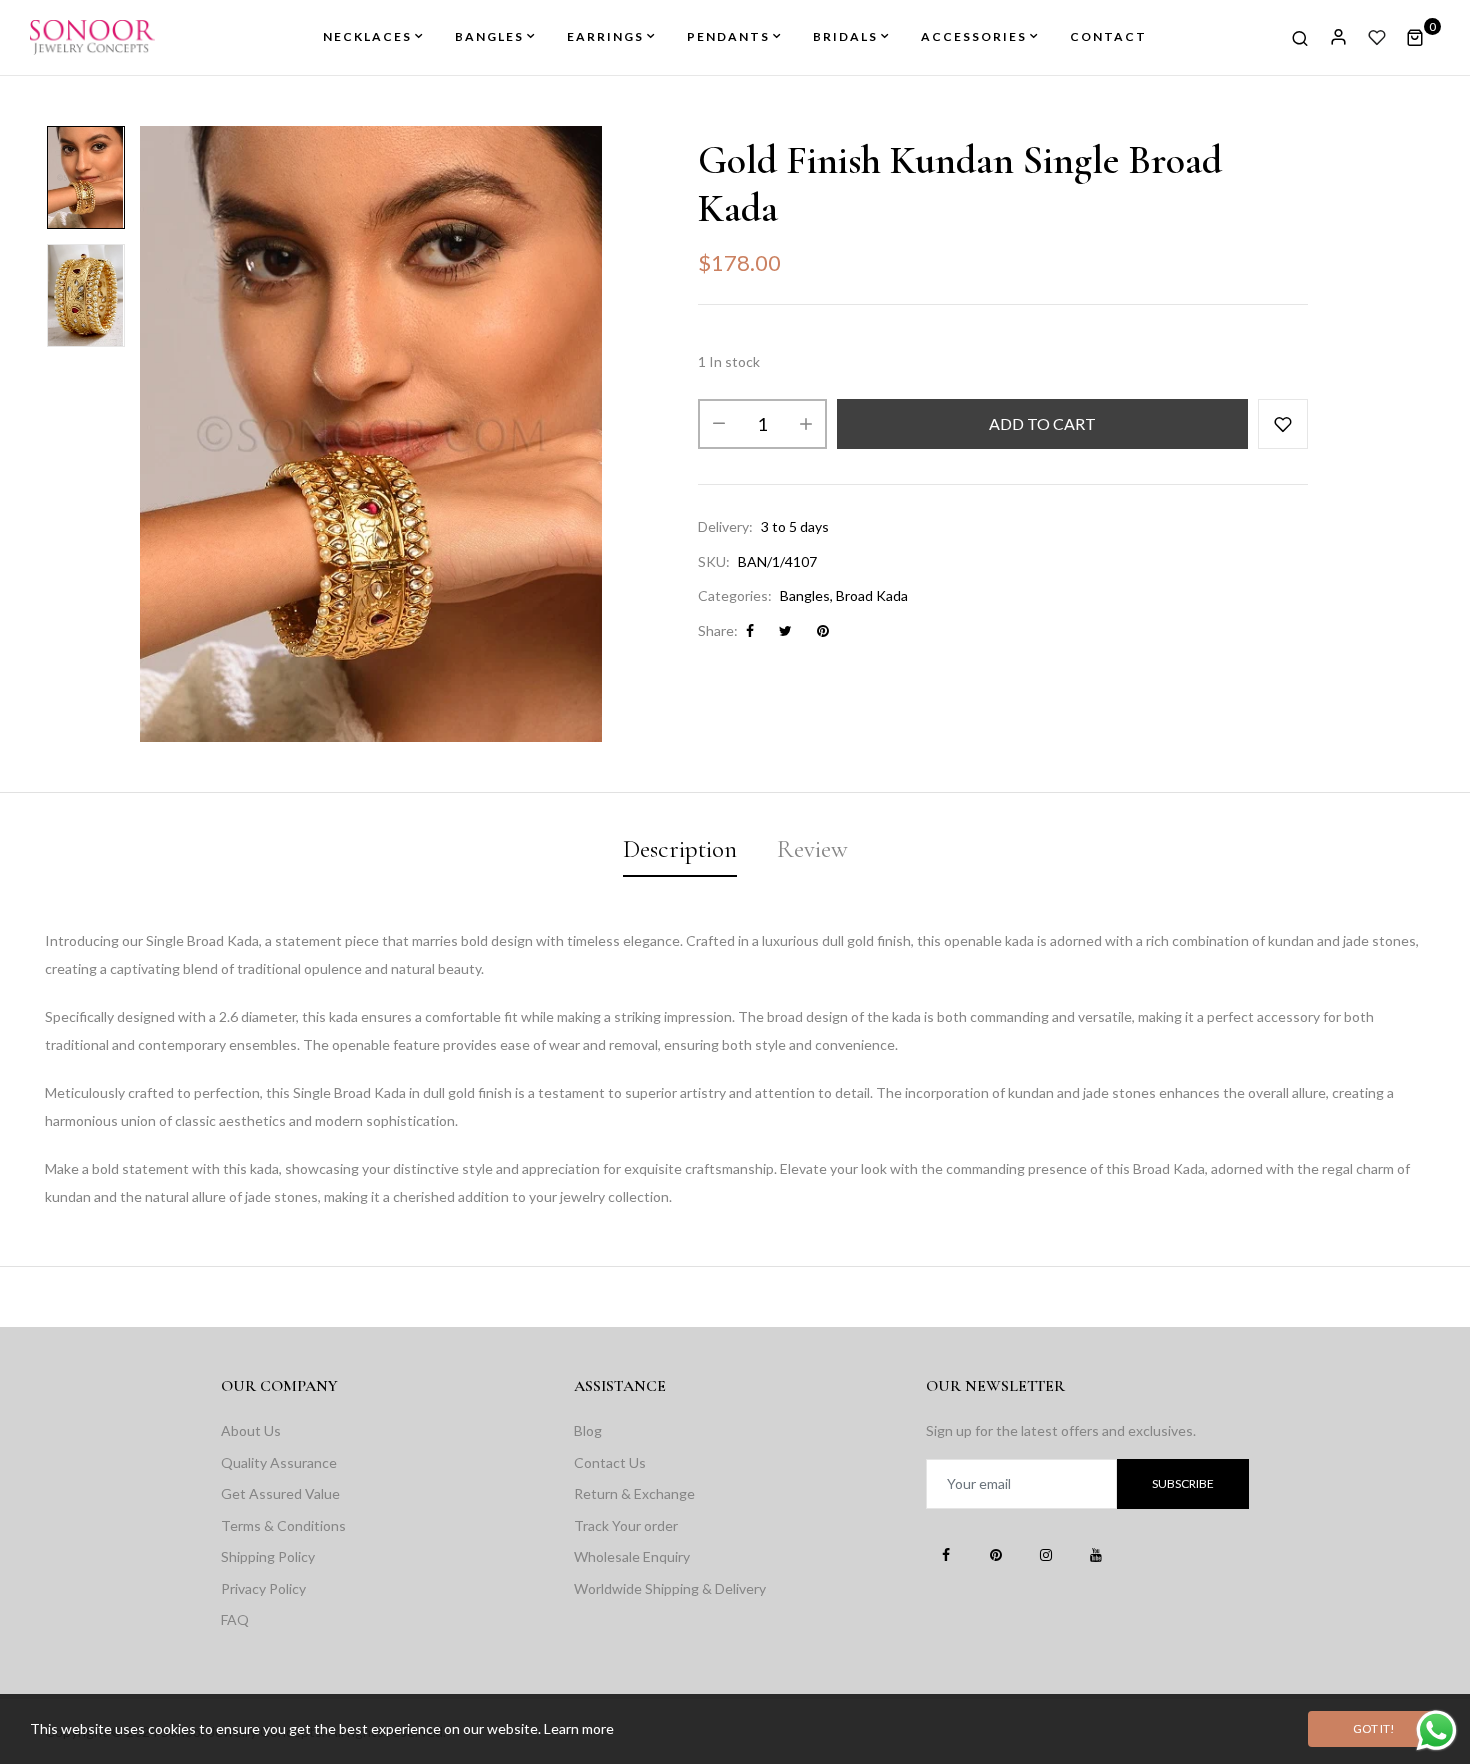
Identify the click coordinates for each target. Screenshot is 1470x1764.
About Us (251, 1430)
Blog (588, 1430)
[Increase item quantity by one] (806, 424)
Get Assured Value (280, 1493)
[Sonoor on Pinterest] (996, 1554)
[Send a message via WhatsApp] (1436, 1730)
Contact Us (610, 1462)
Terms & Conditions (283, 1525)
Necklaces (367, 36)
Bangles (489, 36)
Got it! (1374, 1728)
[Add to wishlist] (1283, 424)
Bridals (845, 36)
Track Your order (626, 1525)
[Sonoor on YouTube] (1096, 1554)
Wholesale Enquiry (632, 1556)
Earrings (605, 36)
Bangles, (806, 595)
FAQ (235, 1619)
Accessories (974, 36)
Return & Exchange (634, 1493)
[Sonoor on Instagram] (1046, 1554)
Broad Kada (872, 595)
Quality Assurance (279, 1462)
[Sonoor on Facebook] (946, 1554)
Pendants (728, 36)
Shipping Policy (268, 1556)
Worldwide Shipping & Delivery (670, 1588)
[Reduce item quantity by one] (719, 424)
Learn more (579, 1728)
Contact (1108, 36)
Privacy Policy (263, 1588)
